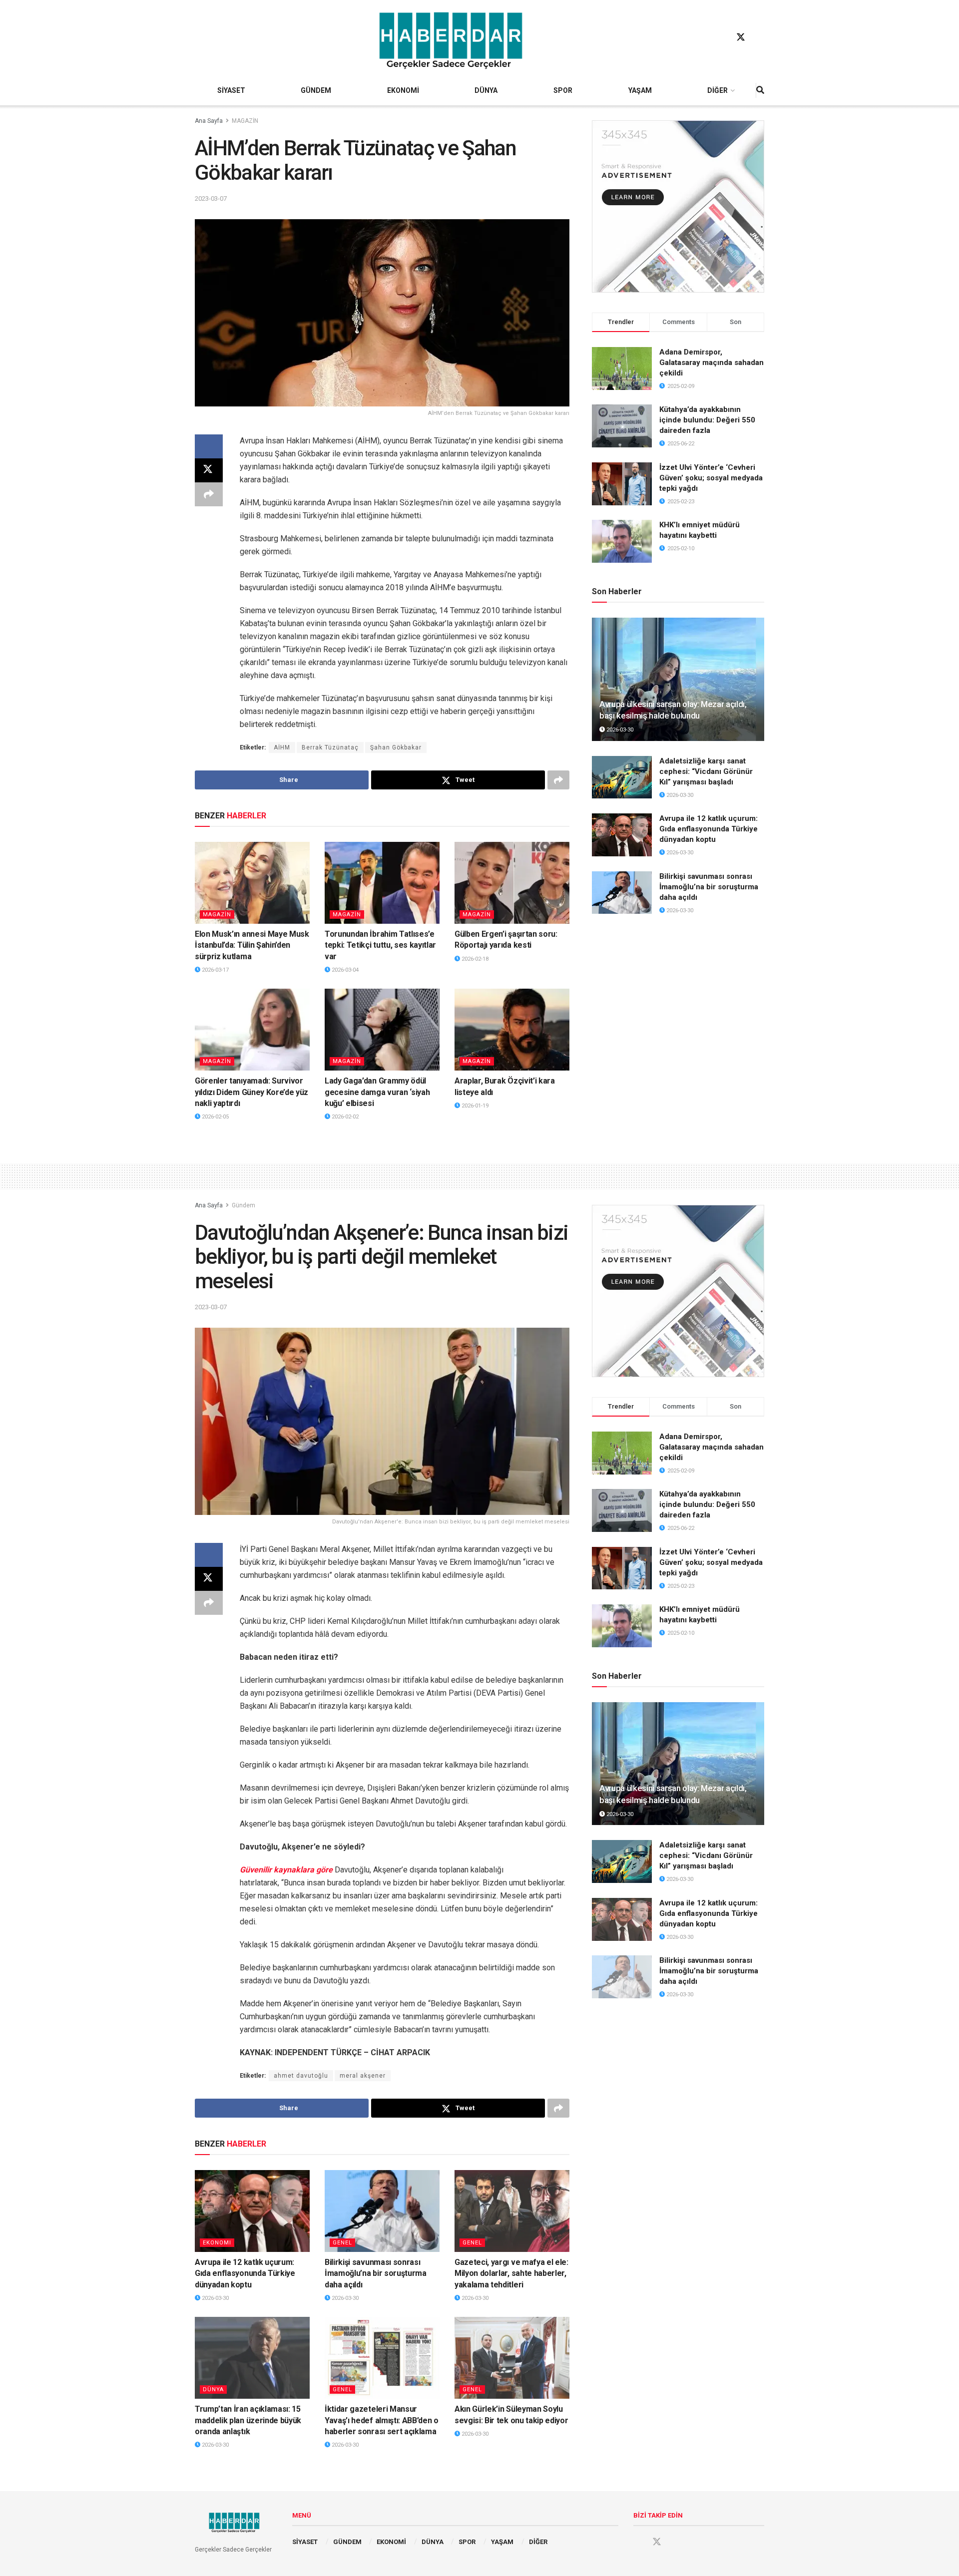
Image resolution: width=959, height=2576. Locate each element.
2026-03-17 (215, 970)
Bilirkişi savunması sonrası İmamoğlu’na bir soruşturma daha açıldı (709, 887)
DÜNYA (486, 90)
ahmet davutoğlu (301, 2076)
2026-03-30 (619, 730)
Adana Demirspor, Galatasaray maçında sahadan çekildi (712, 363)
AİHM (282, 747)
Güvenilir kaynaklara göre (286, 1870)
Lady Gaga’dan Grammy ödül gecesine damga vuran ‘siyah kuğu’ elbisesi (377, 1092)
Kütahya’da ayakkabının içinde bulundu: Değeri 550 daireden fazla (707, 420)
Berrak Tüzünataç (330, 747)
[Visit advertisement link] (678, 206)
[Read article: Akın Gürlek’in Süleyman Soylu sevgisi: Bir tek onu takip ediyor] (512, 2358)
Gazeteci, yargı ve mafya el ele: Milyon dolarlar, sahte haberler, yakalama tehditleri (511, 2273)
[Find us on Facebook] (722, 37)
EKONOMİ (403, 90)
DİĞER (718, 90)
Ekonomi (217, 2243)
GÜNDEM (316, 90)
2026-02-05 (215, 1117)
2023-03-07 (211, 198)
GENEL (342, 2243)
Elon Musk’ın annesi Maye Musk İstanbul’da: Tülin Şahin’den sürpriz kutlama (252, 945)
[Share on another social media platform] (209, 494)
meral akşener (363, 2076)
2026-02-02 (344, 1117)
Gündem (243, 1205)
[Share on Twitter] (209, 470)
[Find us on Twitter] (741, 37)
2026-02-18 (474, 959)
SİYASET (231, 90)
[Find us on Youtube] (760, 37)
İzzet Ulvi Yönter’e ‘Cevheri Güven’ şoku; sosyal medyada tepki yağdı (711, 478)
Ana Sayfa (209, 121)
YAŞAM (640, 90)
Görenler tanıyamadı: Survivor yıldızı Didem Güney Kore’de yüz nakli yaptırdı (251, 1092)
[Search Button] (760, 90)
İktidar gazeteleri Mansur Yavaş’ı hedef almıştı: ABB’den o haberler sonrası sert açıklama (382, 2420)
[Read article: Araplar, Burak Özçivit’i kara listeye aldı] (512, 1030)
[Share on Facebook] (209, 446)
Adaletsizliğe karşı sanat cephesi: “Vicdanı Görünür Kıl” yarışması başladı (706, 771)
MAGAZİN (245, 121)
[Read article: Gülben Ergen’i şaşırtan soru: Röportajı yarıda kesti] (512, 883)
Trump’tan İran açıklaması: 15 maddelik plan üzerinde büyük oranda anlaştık (248, 2420)
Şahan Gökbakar (396, 747)
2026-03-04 (344, 970)
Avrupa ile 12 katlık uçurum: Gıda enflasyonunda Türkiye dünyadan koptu (709, 829)
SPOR (563, 90)
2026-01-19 (474, 1106)
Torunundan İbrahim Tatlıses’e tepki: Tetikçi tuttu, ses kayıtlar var (380, 945)
